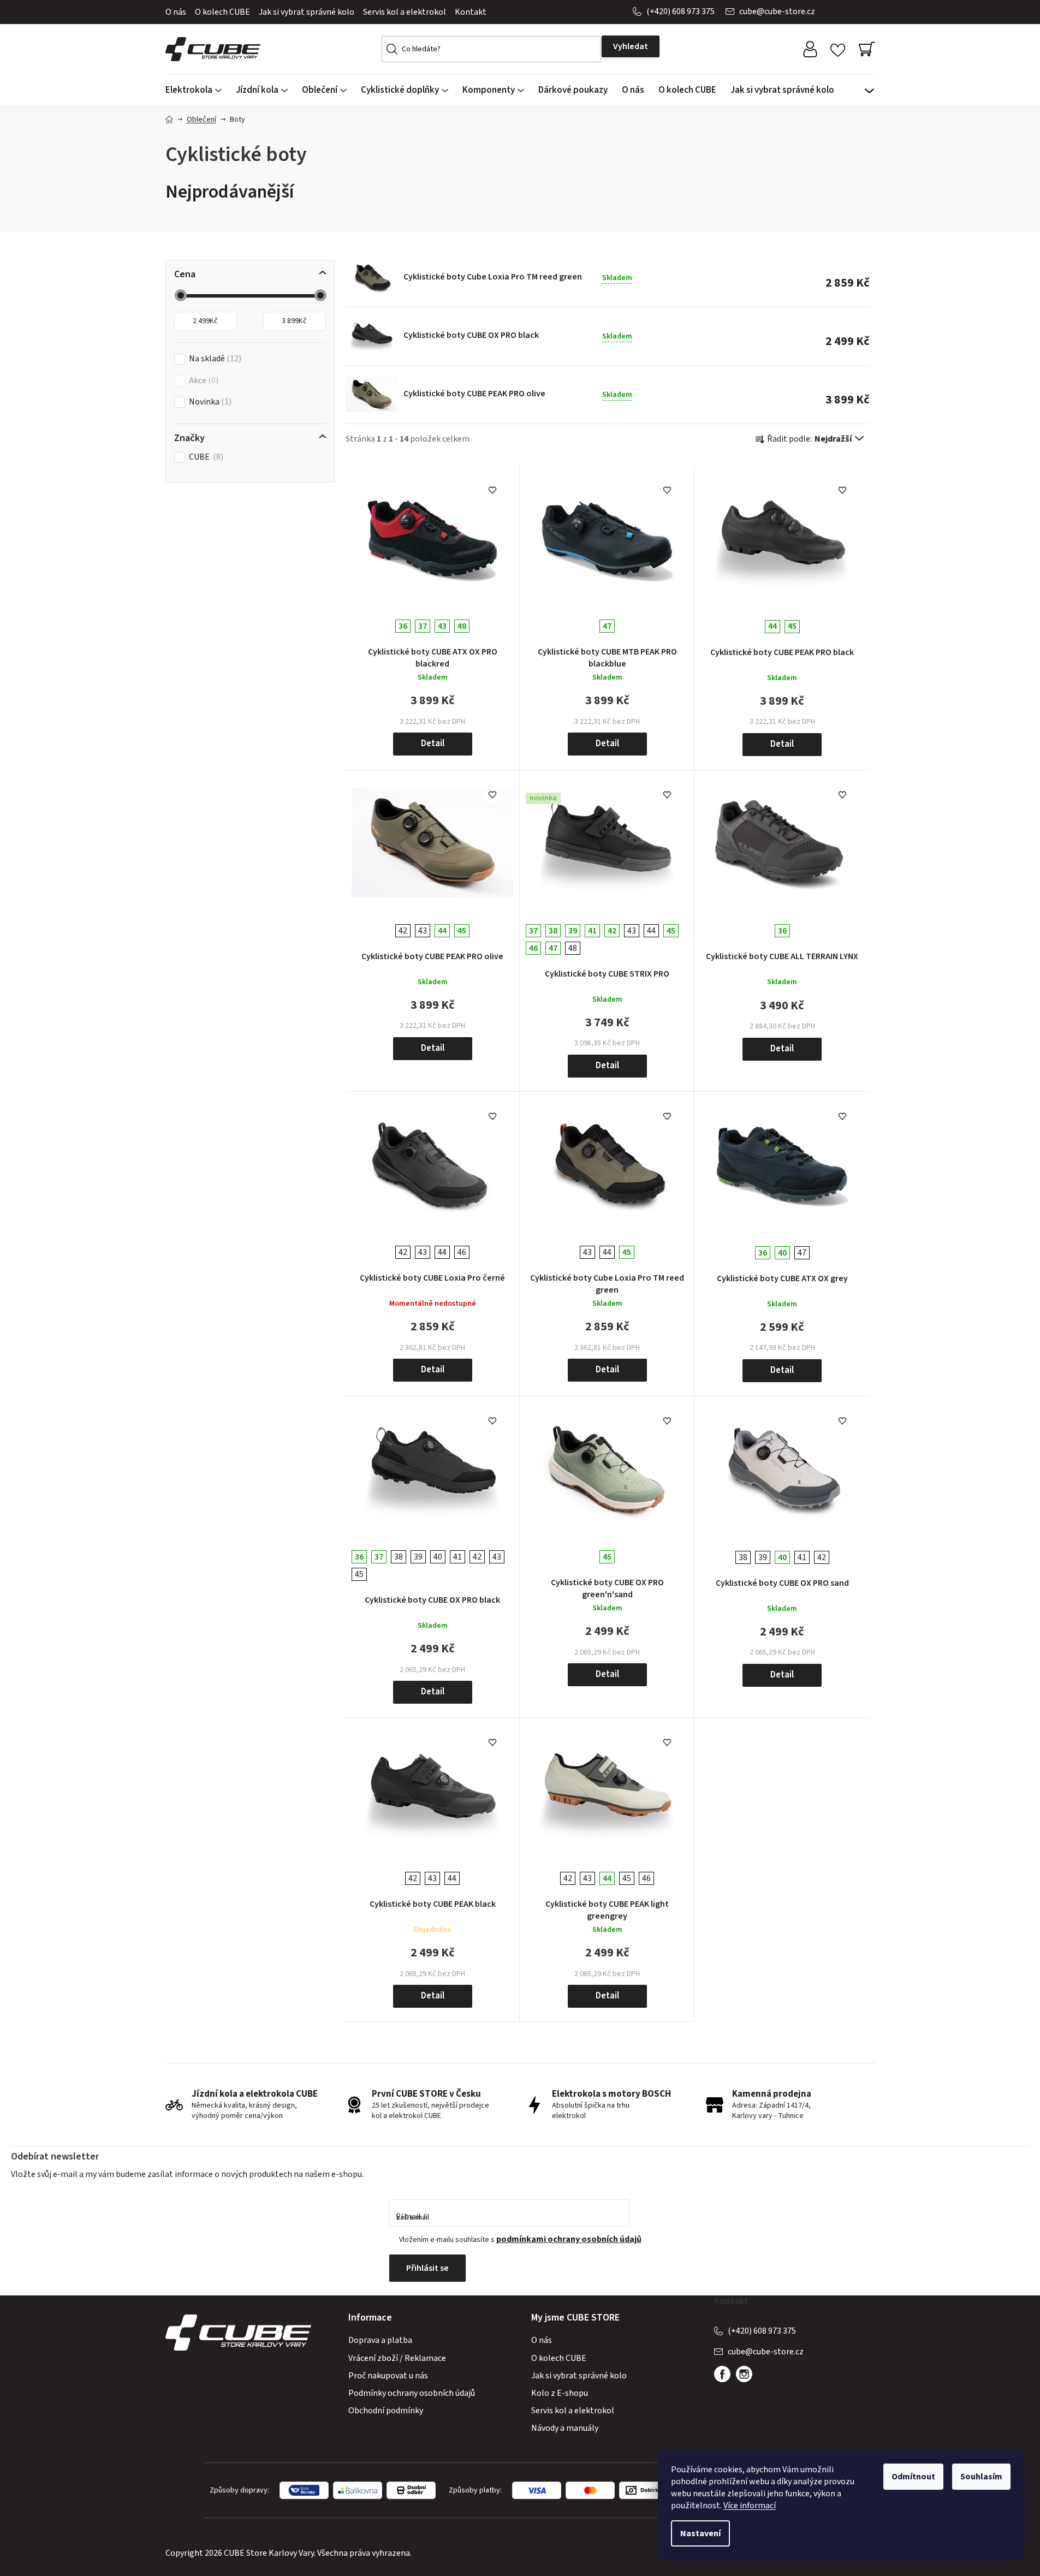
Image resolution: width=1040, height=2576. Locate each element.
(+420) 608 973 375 (681, 11)
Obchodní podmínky (386, 2411)
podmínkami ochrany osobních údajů (569, 2239)
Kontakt (471, 12)
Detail (433, 743)
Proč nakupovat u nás (388, 2376)
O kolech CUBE (222, 12)
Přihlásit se (427, 2268)
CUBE (205, 457)
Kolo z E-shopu (560, 2393)
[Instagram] (744, 2374)
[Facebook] (722, 2374)
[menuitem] (197, 90)
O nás (176, 12)
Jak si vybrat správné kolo (307, 12)
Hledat (631, 46)
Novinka (209, 402)
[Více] (870, 87)
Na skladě (214, 359)
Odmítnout (913, 2477)
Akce (202, 381)
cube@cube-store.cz (777, 11)
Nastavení (700, 2533)
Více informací (750, 2506)
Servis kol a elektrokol (405, 12)
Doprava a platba (380, 2340)
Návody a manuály (565, 2428)
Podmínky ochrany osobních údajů (412, 2393)
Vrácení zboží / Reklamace (397, 2358)
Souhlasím (981, 2477)
